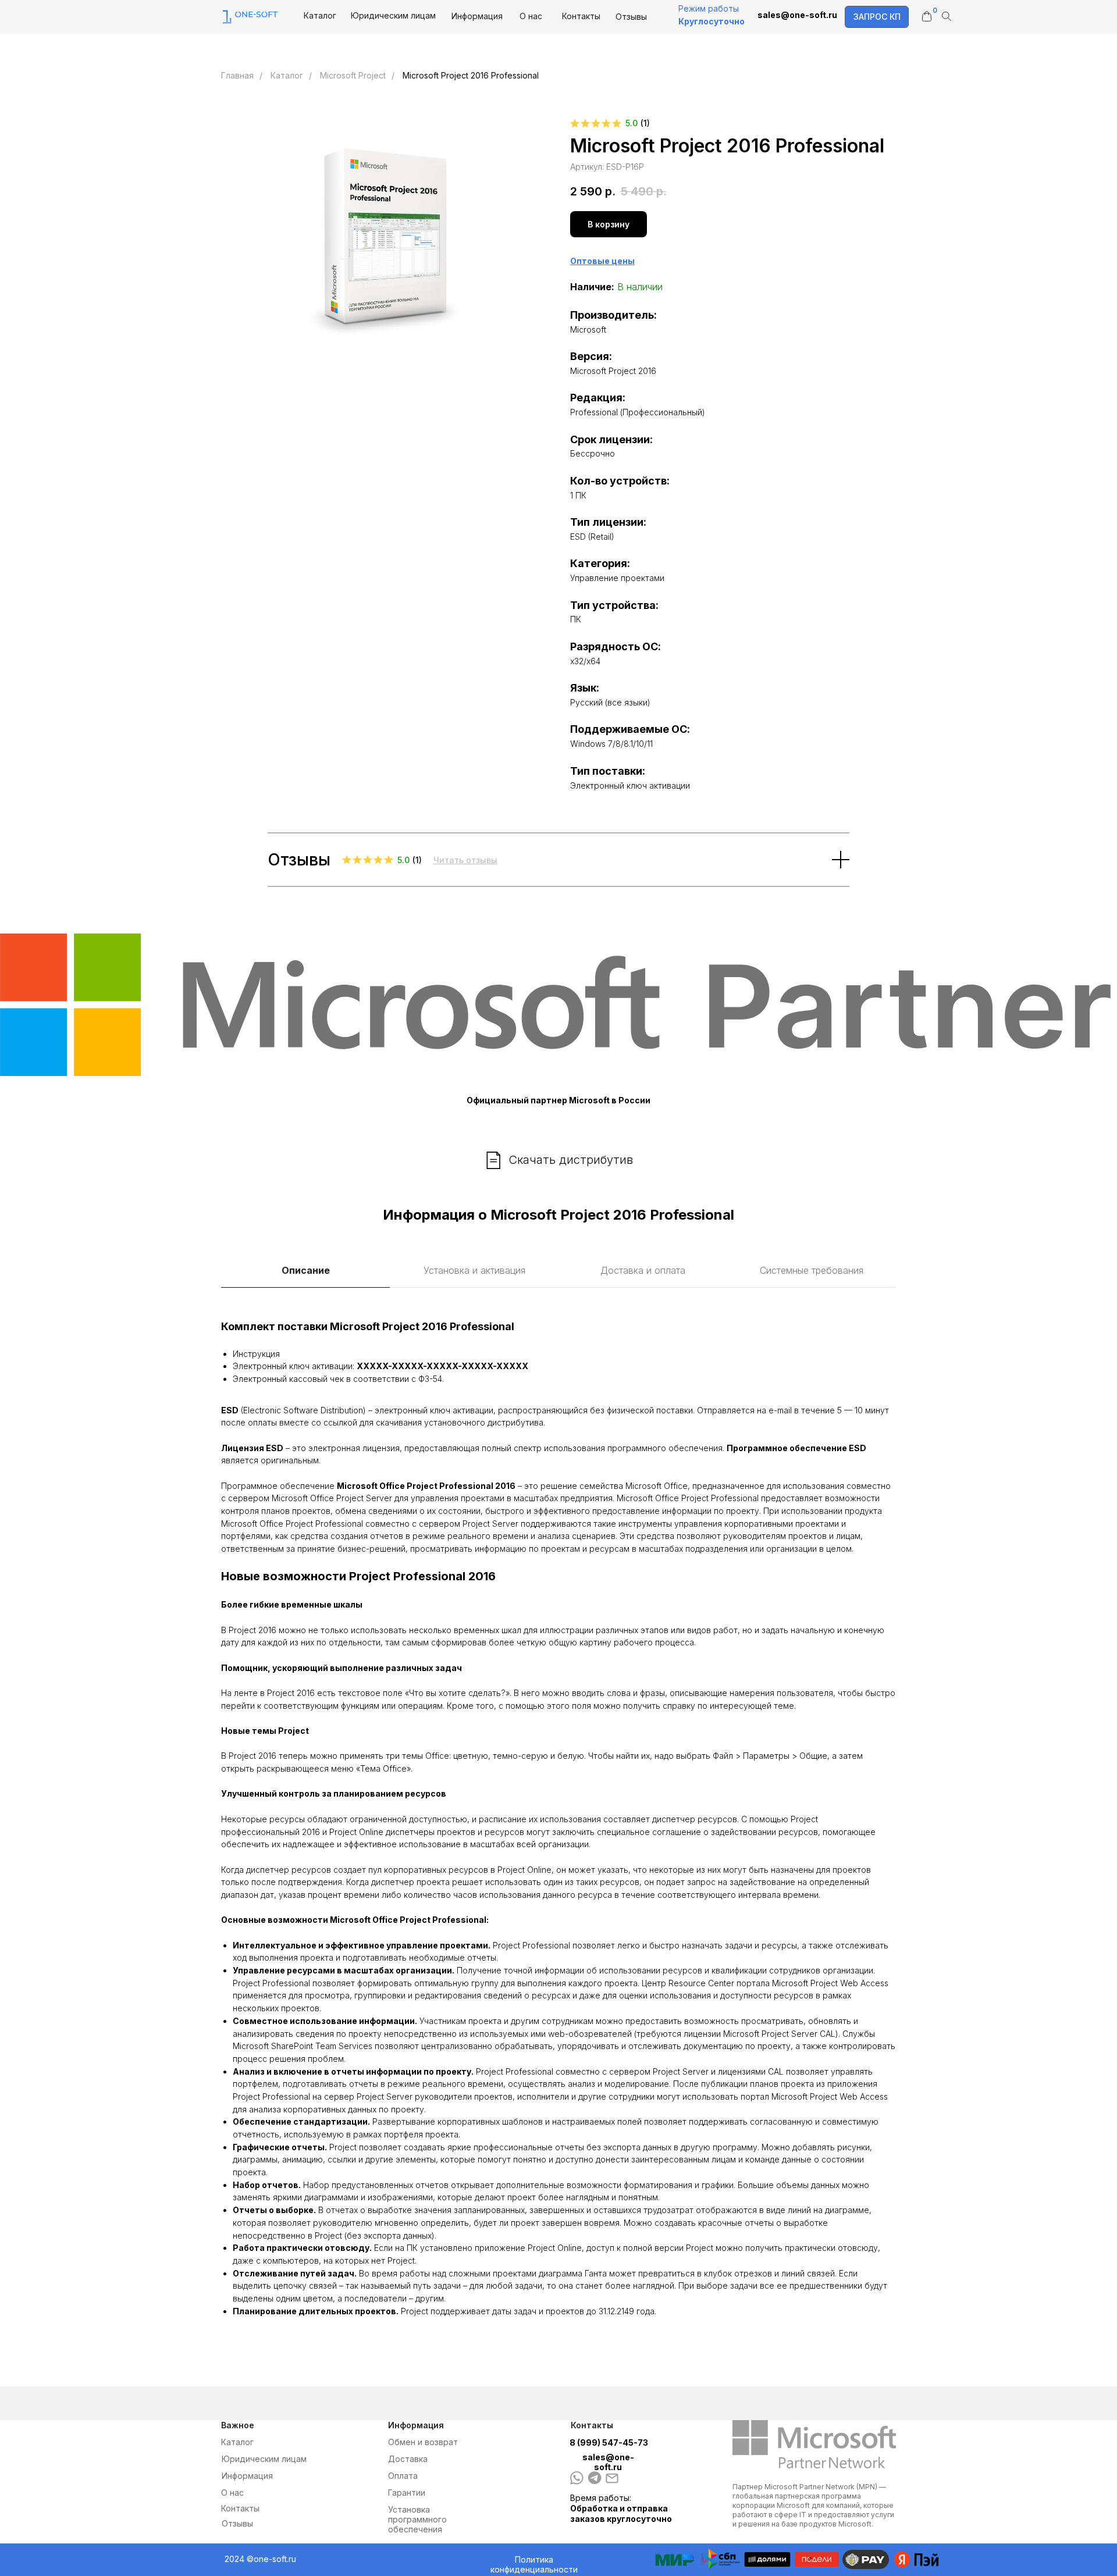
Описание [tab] (306, 1270)
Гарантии (407, 2493)
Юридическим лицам (393, 15)
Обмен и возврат (423, 2442)
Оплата (403, 2476)
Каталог (320, 15)
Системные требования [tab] (812, 1270)
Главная (237, 75)
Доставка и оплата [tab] (643, 1270)
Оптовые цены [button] (602, 261)
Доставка (408, 2459)
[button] (877, 17)
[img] (595, 2478)
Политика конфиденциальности (534, 2564)
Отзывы (631, 17)
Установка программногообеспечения (417, 2519)
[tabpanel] (558, 1820)
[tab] (474, 1276)
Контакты (581, 16)
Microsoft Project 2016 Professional (471, 75)
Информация (477, 16)
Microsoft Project (353, 75)
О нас (531, 16)
